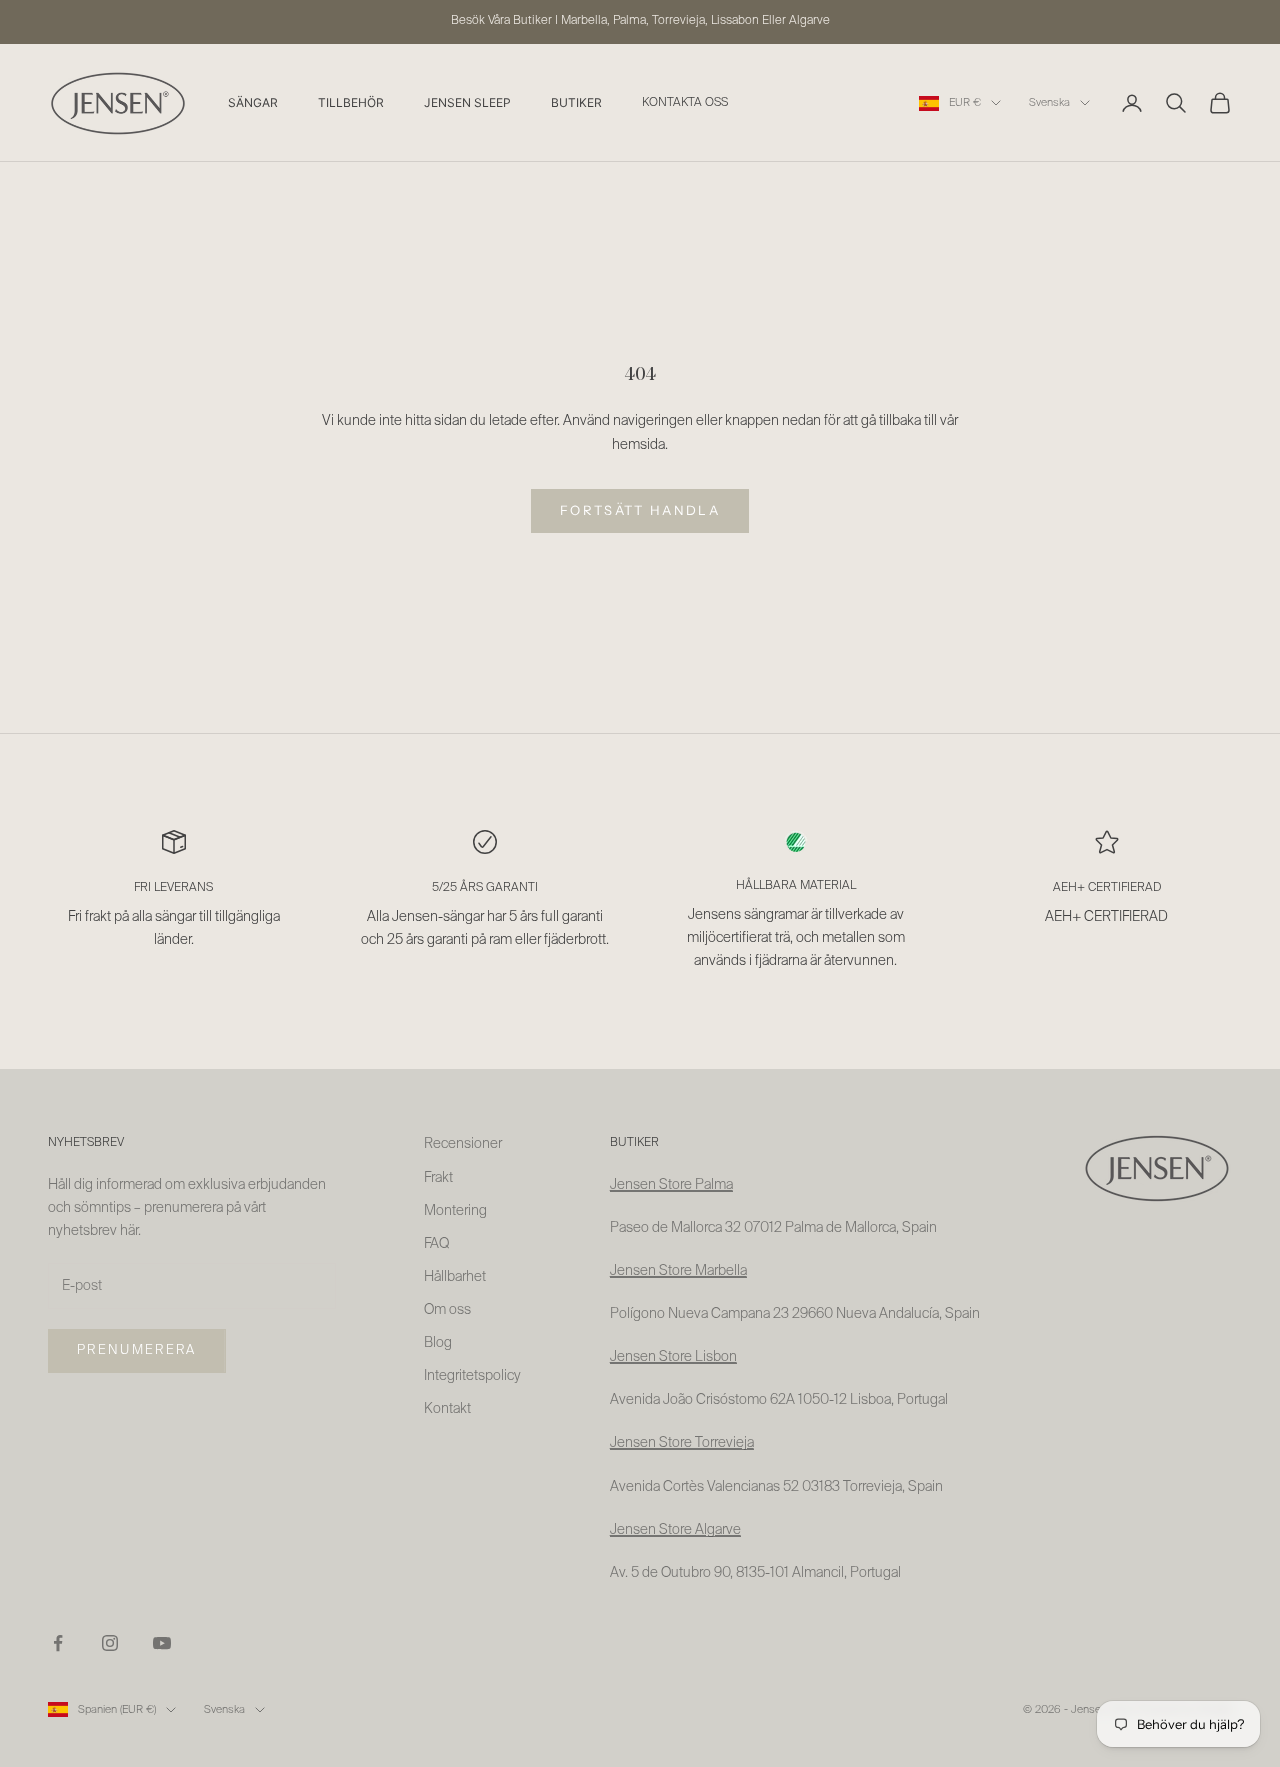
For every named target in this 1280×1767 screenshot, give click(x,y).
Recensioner (463, 1144)
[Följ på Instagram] (110, 1643)
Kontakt (447, 1409)
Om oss (447, 1310)
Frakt (438, 1178)
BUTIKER (576, 102)
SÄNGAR (253, 102)
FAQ (436, 1244)
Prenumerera (137, 1350)
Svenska (1049, 102)
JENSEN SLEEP (467, 102)
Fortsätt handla (640, 510)
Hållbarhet (455, 1277)
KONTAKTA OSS (685, 103)
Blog (438, 1343)
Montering (455, 1211)
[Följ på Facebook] (58, 1643)
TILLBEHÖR (351, 102)
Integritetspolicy (472, 1376)
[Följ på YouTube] (162, 1643)
